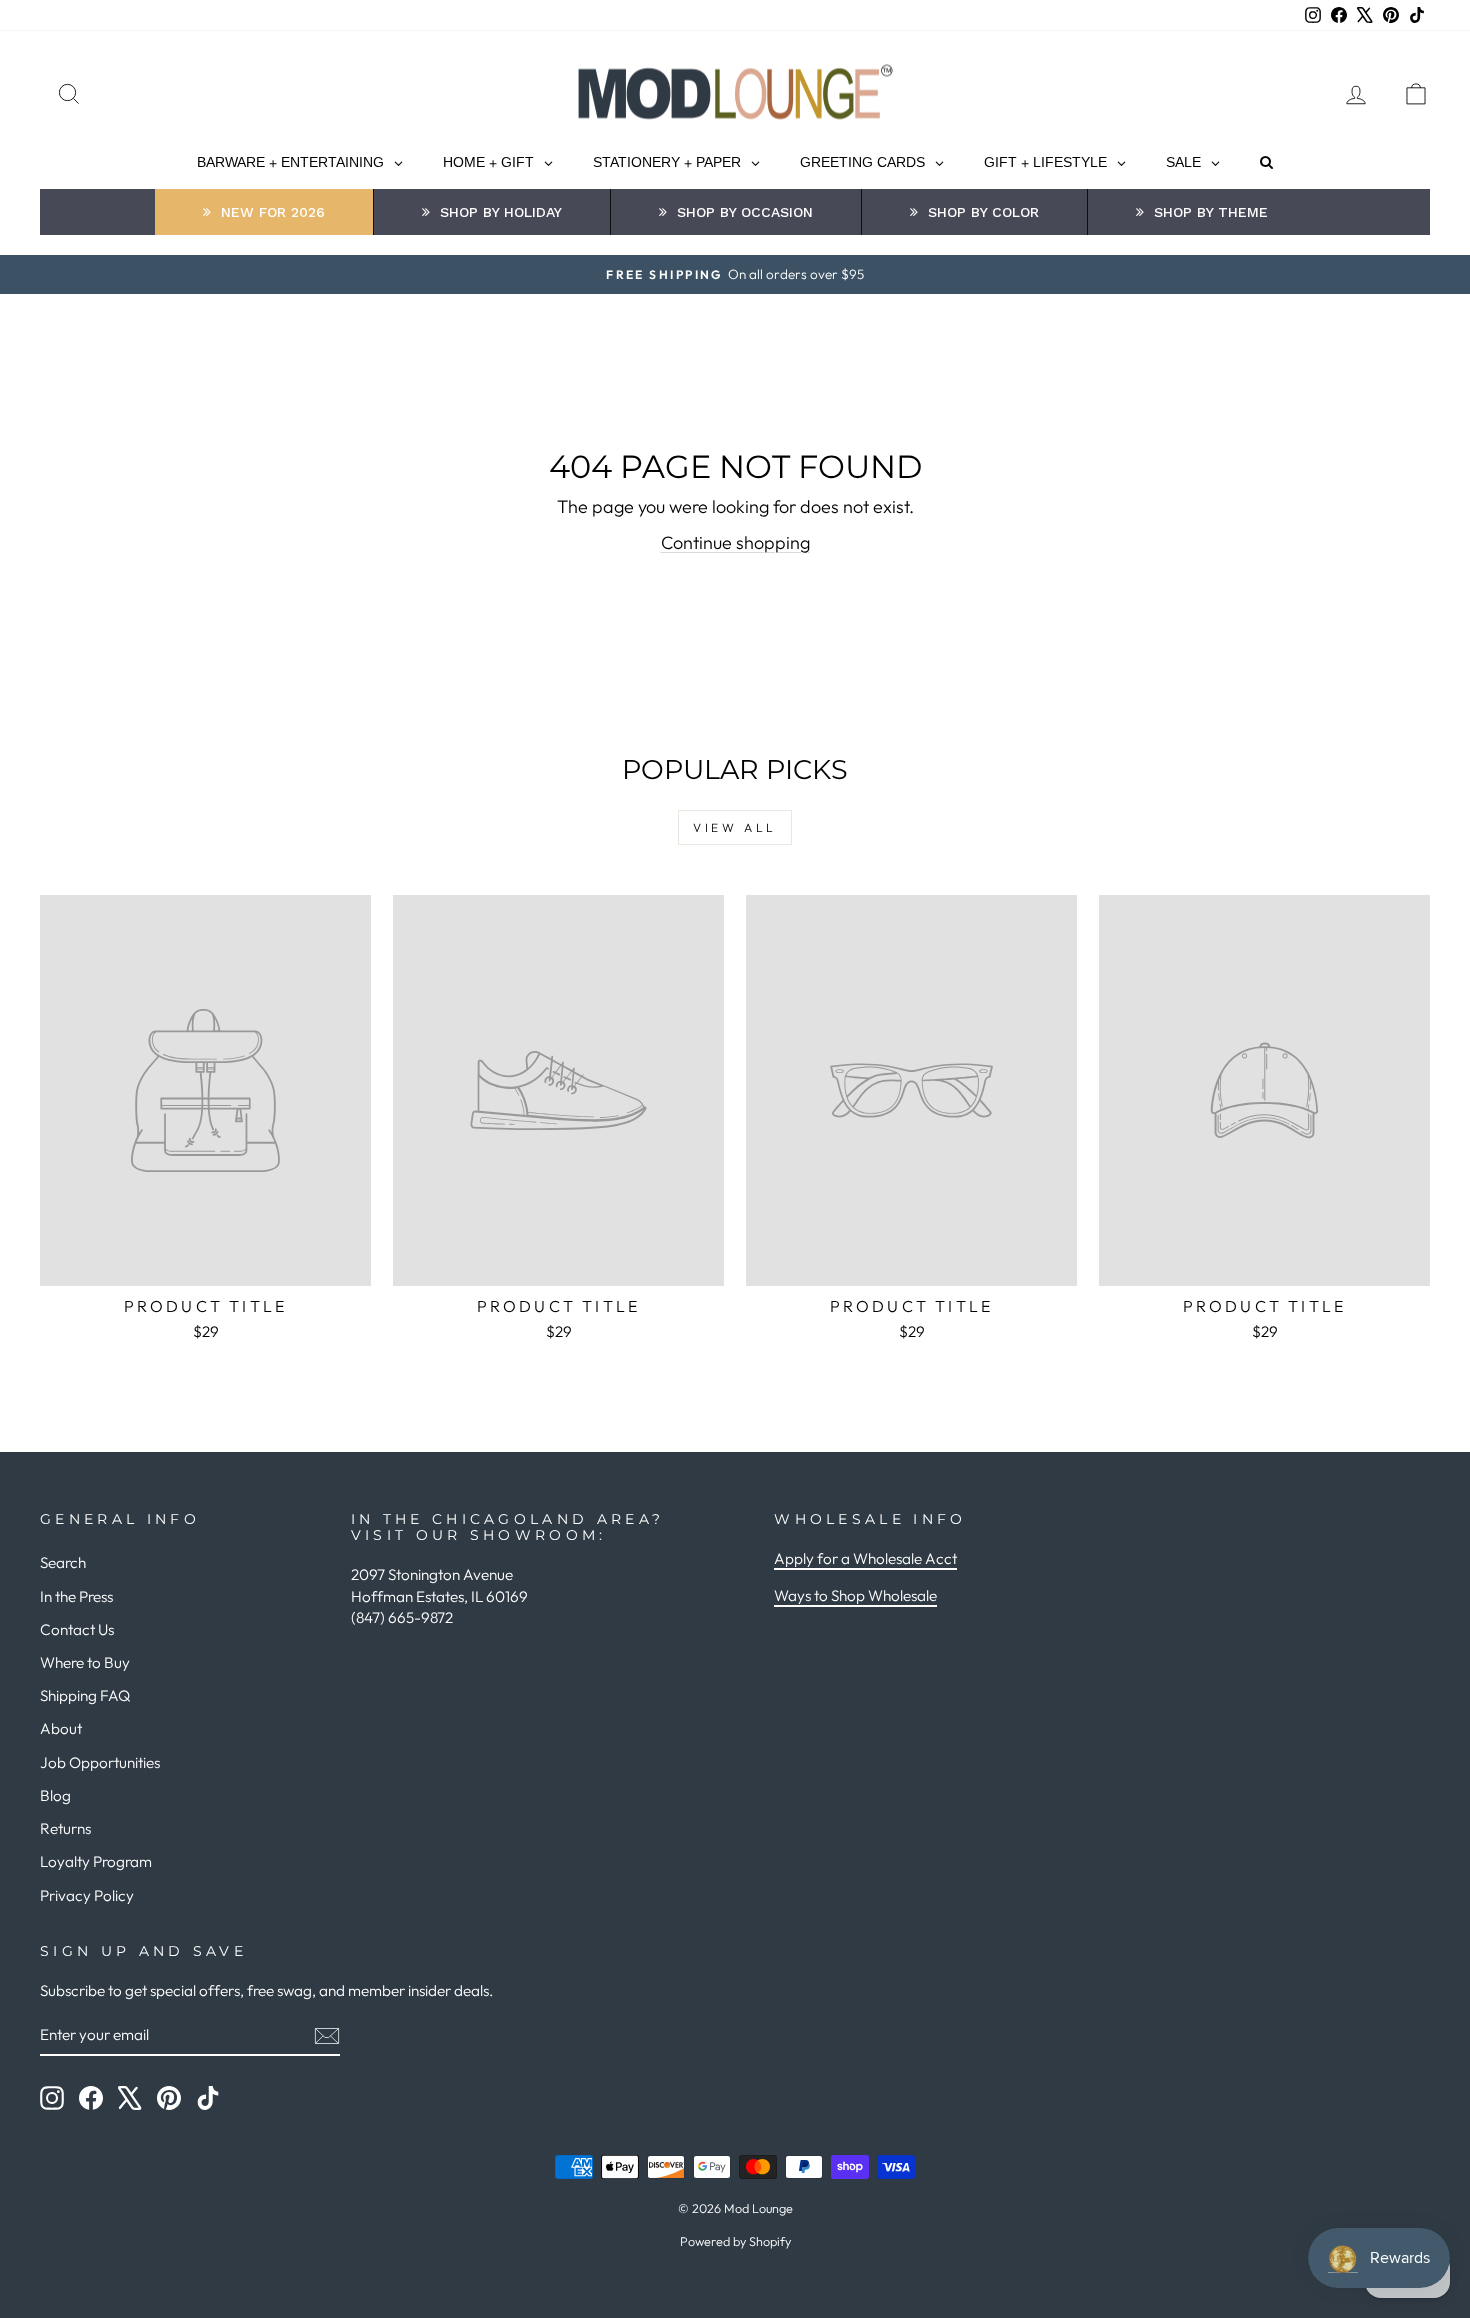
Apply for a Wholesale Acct (865, 1558)
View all (735, 827)
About (61, 1728)
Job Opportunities (100, 1762)
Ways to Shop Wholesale (855, 1595)
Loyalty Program (96, 1861)
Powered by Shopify (735, 2241)
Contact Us (77, 1629)
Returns (65, 1828)
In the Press (76, 1596)
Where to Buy (85, 1662)
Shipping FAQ (85, 1695)
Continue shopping (735, 542)
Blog (55, 1795)
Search (63, 1562)
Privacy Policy (87, 1895)
